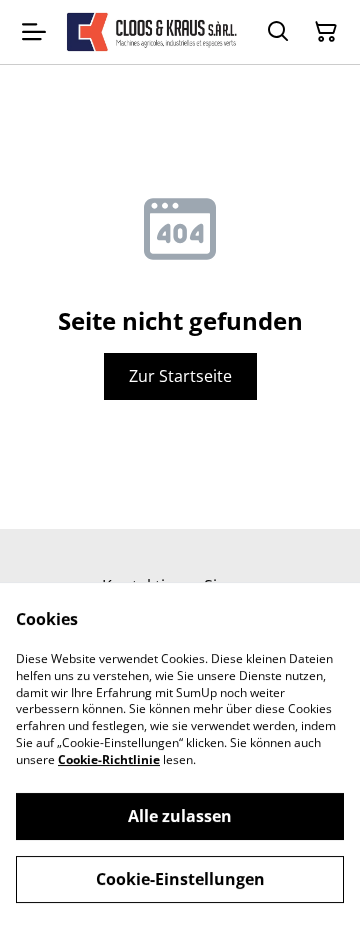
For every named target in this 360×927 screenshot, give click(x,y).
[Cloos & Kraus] (152, 32)
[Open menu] (34, 32)
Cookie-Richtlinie (109, 759)
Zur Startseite (180, 376)
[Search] (278, 32)
